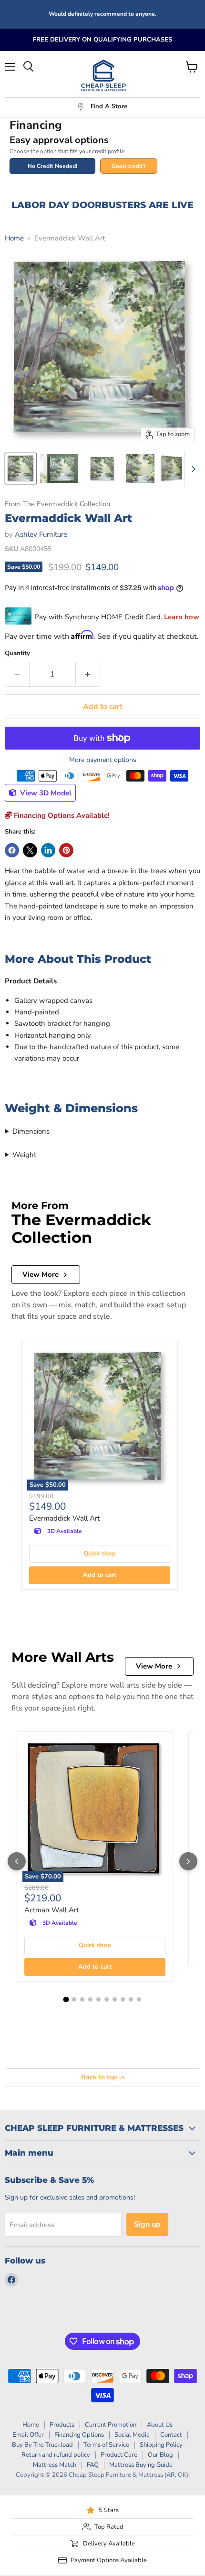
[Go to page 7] (115, 1999)
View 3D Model (45, 793)
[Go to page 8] (123, 1999)
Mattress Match (55, 2465)
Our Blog (160, 2455)
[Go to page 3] (82, 1999)
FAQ (93, 2465)
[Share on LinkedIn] (48, 850)
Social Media (132, 2435)
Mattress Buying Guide (141, 2465)
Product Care (119, 2455)
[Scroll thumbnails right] (192, 469)
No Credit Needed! (52, 166)
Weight (24, 1155)
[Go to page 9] (131, 1999)
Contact (171, 2435)
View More (41, 1274)
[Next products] (188, 1861)
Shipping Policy (161, 2445)
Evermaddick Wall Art (64, 1518)
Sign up (147, 2224)
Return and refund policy (56, 2455)
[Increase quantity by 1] (88, 674)
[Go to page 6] (107, 1999)
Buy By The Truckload (42, 2445)
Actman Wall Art (51, 1910)
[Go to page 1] (66, 1999)
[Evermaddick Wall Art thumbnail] (21, 469)
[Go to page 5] (98, 1999)
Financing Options (79, 2435)
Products (62, 2425)
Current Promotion (111, 2425)
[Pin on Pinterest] (66, 850)
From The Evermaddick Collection (57, 504)
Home (14, 238)
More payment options (103, 760)
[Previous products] (17, 1861)
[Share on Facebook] (12, 850)
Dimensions (31, 1131)
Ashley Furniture (41, 534)
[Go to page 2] (74, 1999)
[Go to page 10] (139, 1999)
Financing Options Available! (61, 815)
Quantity (17, 653)
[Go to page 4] (90, 1999)
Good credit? (129, 166)
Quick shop (100, 1554)
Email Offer (28, 2435)
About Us (160, 2425)
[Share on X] (30, 850)
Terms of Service (106, 2445)
